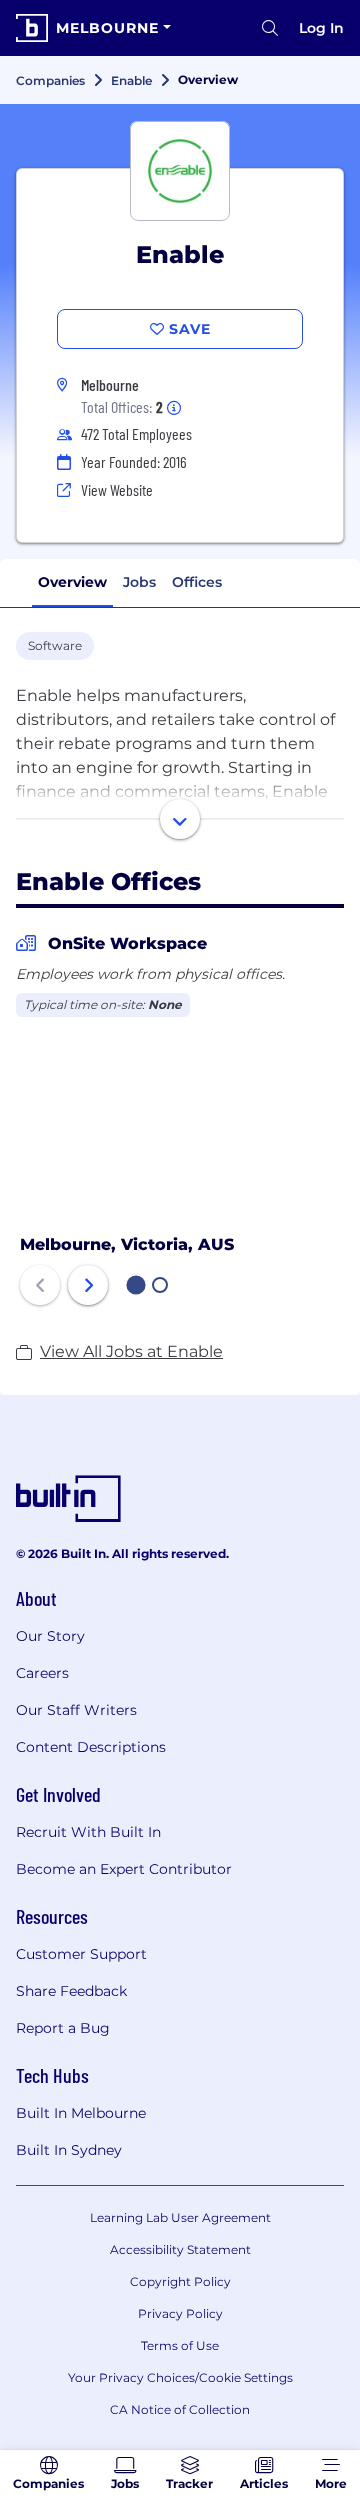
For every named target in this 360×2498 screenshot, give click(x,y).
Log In (321, 28)
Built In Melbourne (81, 2113)
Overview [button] (72, 582)
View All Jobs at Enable (131, 1351)
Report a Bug (63, 2028)
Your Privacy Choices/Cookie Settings (180, 2377)
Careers (42, 1673)
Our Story (50, 1636)
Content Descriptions (91, 1747)
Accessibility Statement (180, 2249)
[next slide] (88, 1285)
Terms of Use (180, 2345)
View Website (117, 489)
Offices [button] (197, 582)
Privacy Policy (180, 2313)
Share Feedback (71, 1991)
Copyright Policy (180, 2281)
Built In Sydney (69, 2150)
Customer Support (81, 1954)
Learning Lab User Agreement (180, 2217)
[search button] (270, 28)
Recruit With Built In (88, 1832)
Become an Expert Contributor (124, 1869)
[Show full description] (180, 819)
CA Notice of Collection (180, 2409)
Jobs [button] (139, 582)
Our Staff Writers (76, 1710)
